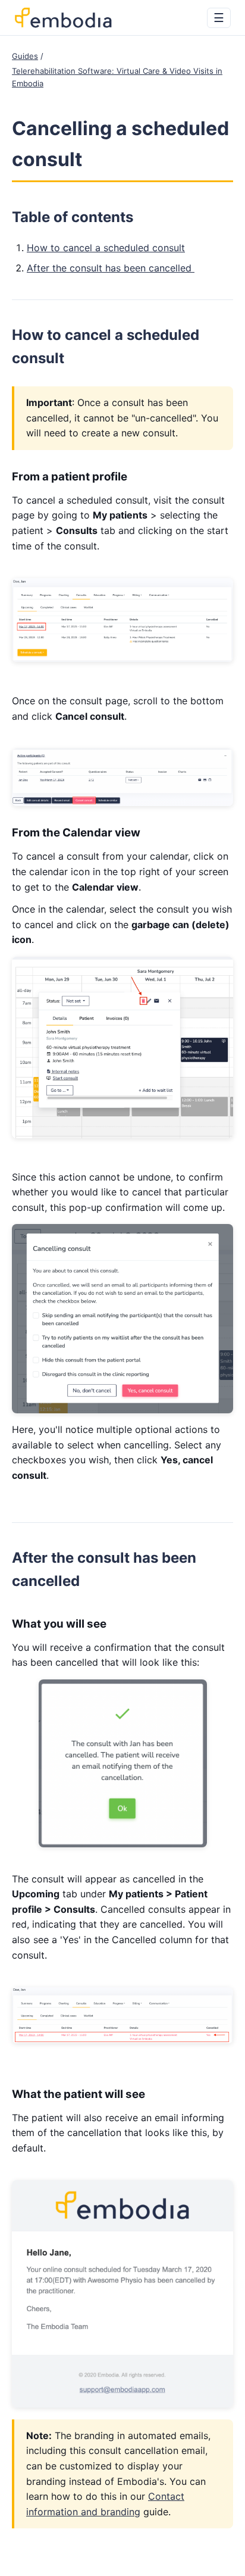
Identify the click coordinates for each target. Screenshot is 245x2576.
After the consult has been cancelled (111, 268)
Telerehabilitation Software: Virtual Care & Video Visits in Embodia (117, 77)
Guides (25, 56)
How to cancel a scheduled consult (106, 248)
